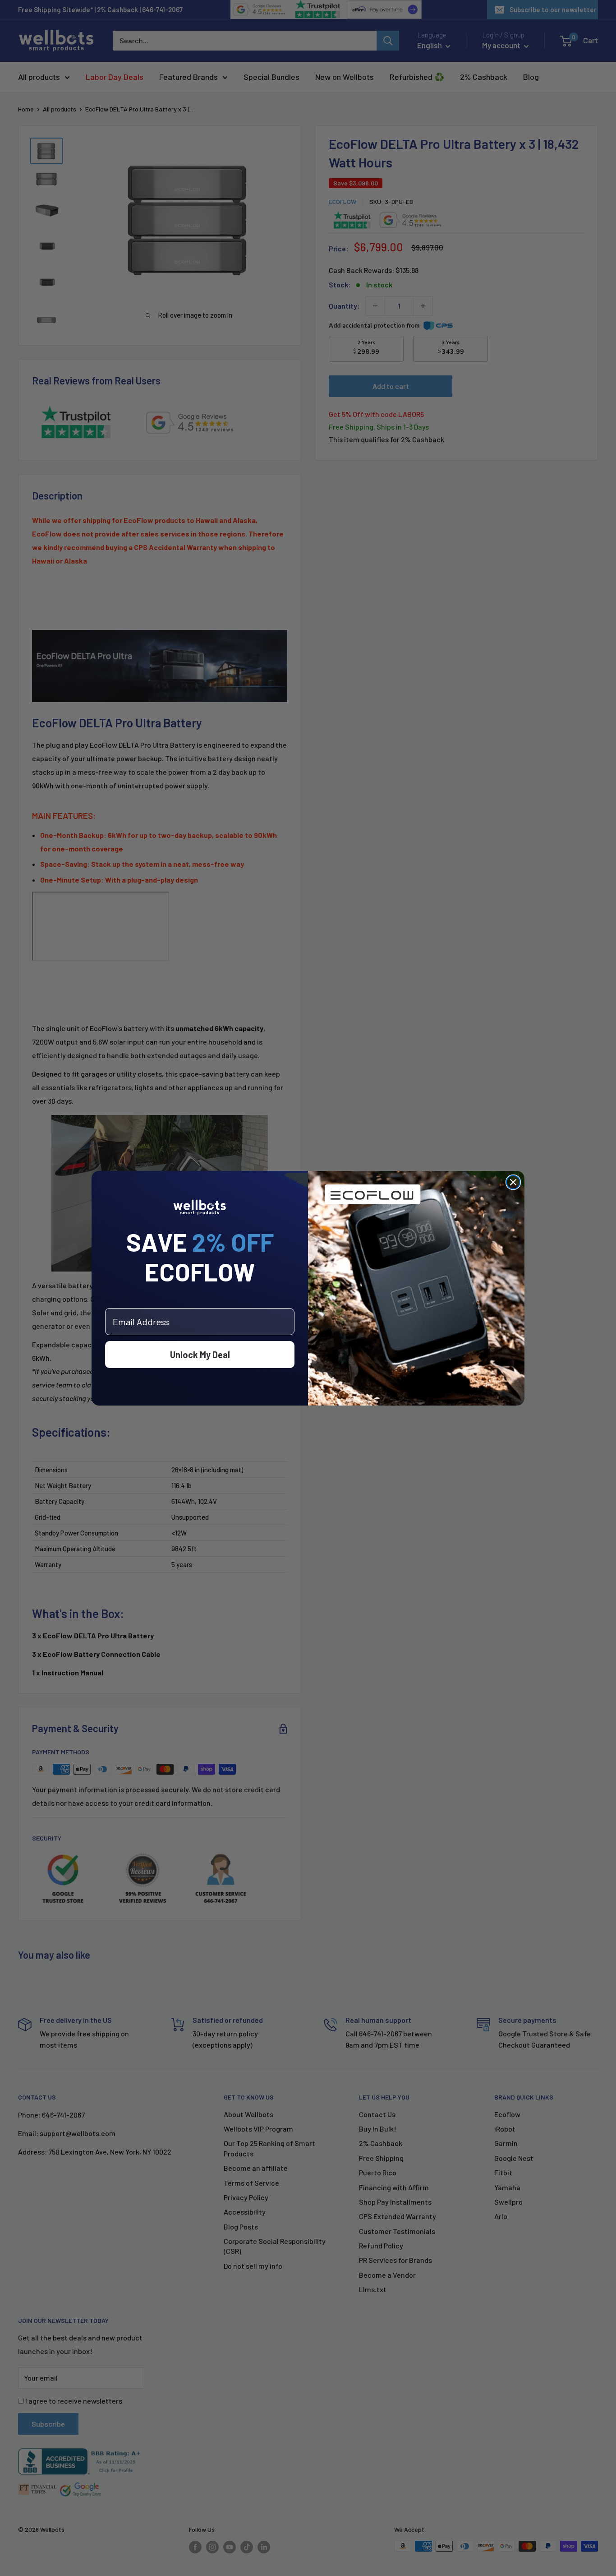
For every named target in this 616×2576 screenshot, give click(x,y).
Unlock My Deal (200, 1355)
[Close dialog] (513, 1182)
